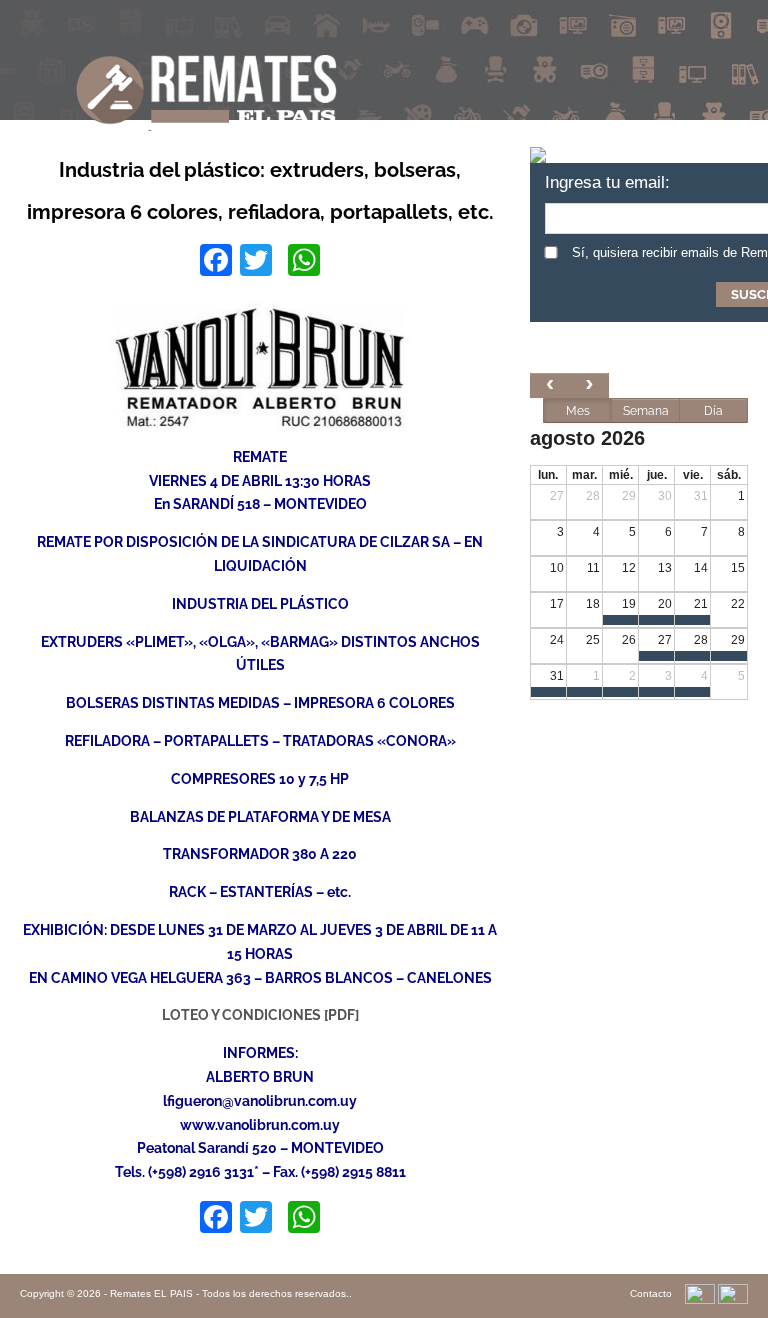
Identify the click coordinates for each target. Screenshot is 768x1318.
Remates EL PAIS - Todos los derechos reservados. (229, 1293)
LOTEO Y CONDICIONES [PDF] (260, 1015)
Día (713, 411)
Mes (578, 411)
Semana (646, 411)
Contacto (651, 1293)
